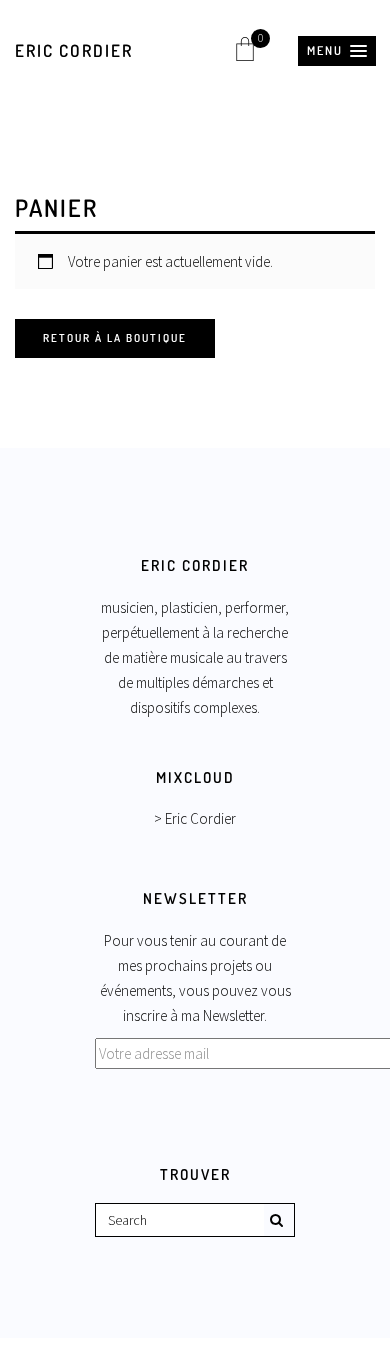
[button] (337, 51)
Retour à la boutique (115, 338)
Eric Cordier (74, 50)
